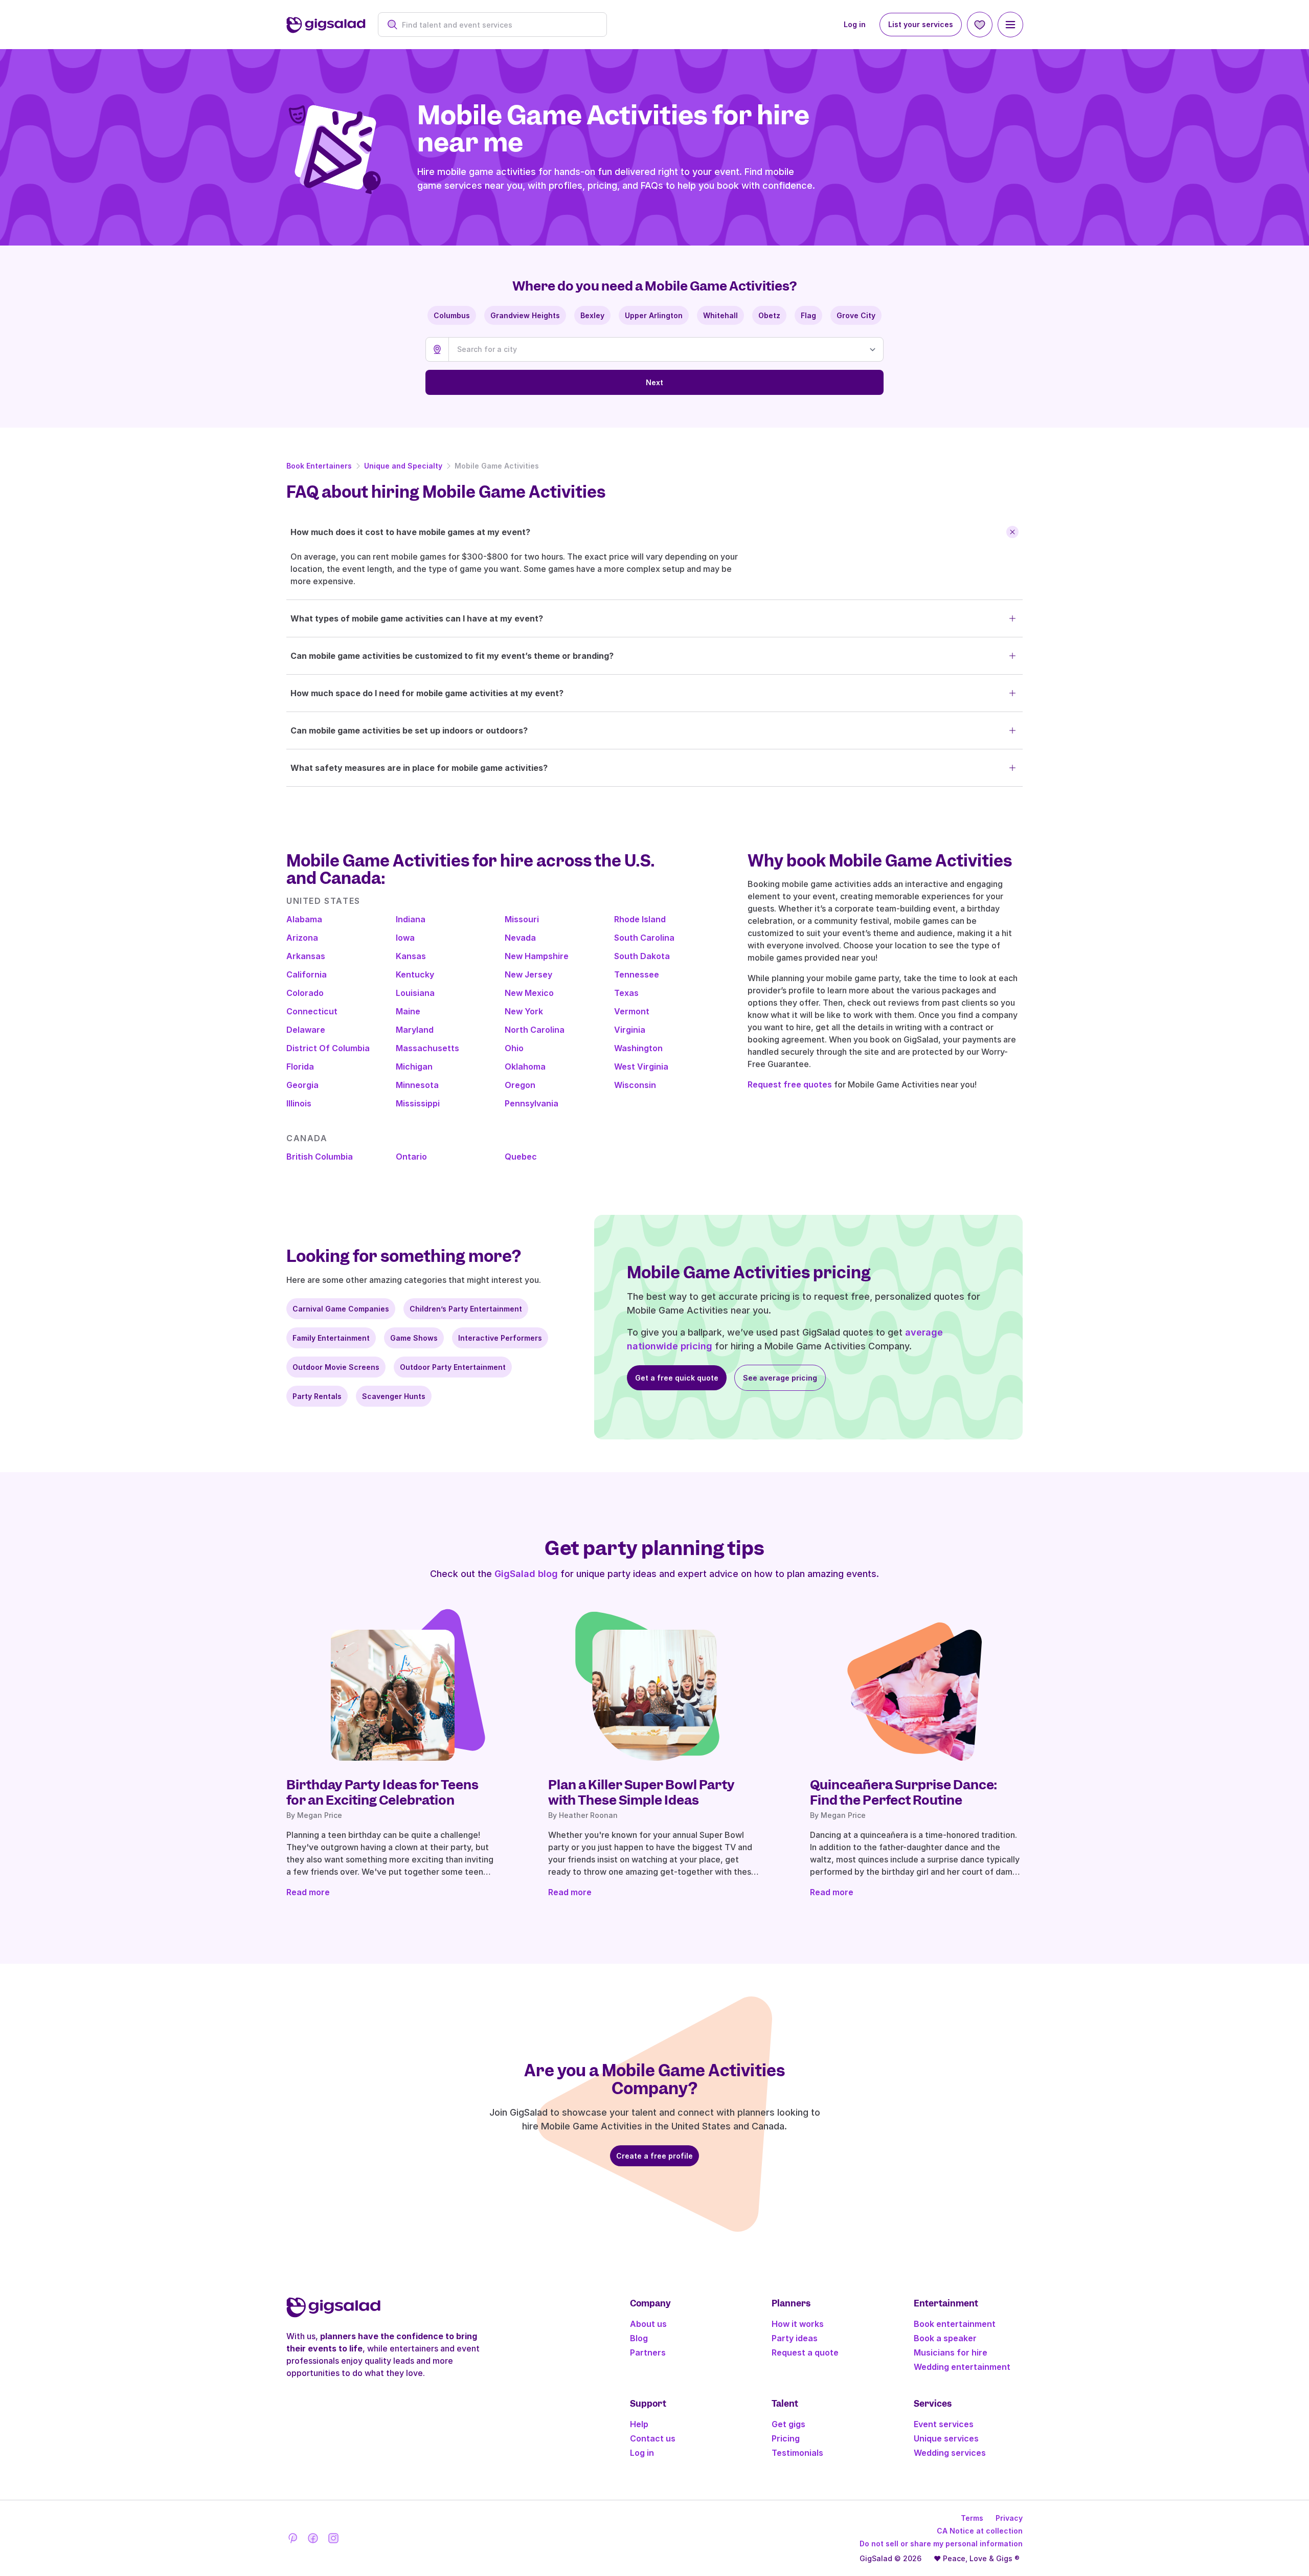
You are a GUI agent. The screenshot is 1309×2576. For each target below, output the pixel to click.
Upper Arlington (654, 315)
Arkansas (306, 956)
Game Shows (414, 1338)
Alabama (304, 919)
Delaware (306, 1030)
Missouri (522, 919)
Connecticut (312, 1011)
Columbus (452, 315)
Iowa (405, 938)
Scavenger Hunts (394, 1396)
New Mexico (529, 993)
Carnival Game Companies (341, 1309)
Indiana (411, 919)
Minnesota (417, 1085)
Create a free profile (654, 2156)
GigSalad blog (526, 1574)
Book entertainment (955, 2324)
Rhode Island (640, 919)
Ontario (411, 1157)
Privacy (1009, 2518)
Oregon (520, 1085)
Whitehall (720, 315)
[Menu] (1010, 25)
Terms (972, 2518)
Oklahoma (525, 1067)
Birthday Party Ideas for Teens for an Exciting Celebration (382, 1792)
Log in (855, 24)
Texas (626, 993)
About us (648, 2324)
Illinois (299, 1103)
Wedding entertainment (962, 2367)
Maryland (415, 1030)
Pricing (786, 2438)
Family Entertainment (331, 1338)
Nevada (520, 938)
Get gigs (788, 2424)
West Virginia (641, 1067)
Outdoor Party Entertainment (453, 1367)
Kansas (411, 956)
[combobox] (498, 25)
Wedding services (950, 2453)
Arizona (302, 938)
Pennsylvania (532, 1103)
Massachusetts (427, 1048)
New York (524, 1011)
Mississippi (418, 1103)
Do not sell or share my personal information (941, 2544)
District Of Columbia (328, 1048)
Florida (300, 1067)
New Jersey (528, 974)
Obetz (769, 315)
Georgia (302, 1085)
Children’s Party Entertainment (466, 1309)
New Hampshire (537, 956)
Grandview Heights (525, 315)
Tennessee (637, 974)
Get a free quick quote (677, 1378)
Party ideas (795, 2338)
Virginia (630, 1030)
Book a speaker (945, 2338)
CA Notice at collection (980, 2531)
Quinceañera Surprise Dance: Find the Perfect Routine (903, 1792)
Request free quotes (790, 1084)
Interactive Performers (500, 1338)
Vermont (632, 1011)
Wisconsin (635, 1085)
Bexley (592, 315)
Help (639, 2424)
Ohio (514, 1048)
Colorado (305, 993)
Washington (638, 1048)
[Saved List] (980, 25)
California (307, 974)
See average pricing (780, 1378)
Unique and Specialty (403, 466)
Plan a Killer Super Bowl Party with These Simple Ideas (641, 1792)
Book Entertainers (319, 466)
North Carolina (535, 1030)
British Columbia (320, 1157)
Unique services (946, 2438)
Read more (308, 1892)
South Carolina (644, 938)
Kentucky (415, 974)
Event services (944, 2424)
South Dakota (642, 956)
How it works (798, 2324)
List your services (921, 24)
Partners (648, 2352)
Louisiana (415, 993)
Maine (408, 1011)
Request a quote (805, 2352)
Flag (808, 315)
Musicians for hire (951, 2352)
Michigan (414, 1067)
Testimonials (797, 2453)
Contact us (653, 2438)
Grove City (856, 315)
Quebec (521, 1157)
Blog (639, 2338)
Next (654, 382)
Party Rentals (317, 1396)
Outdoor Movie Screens (336, 1367)
